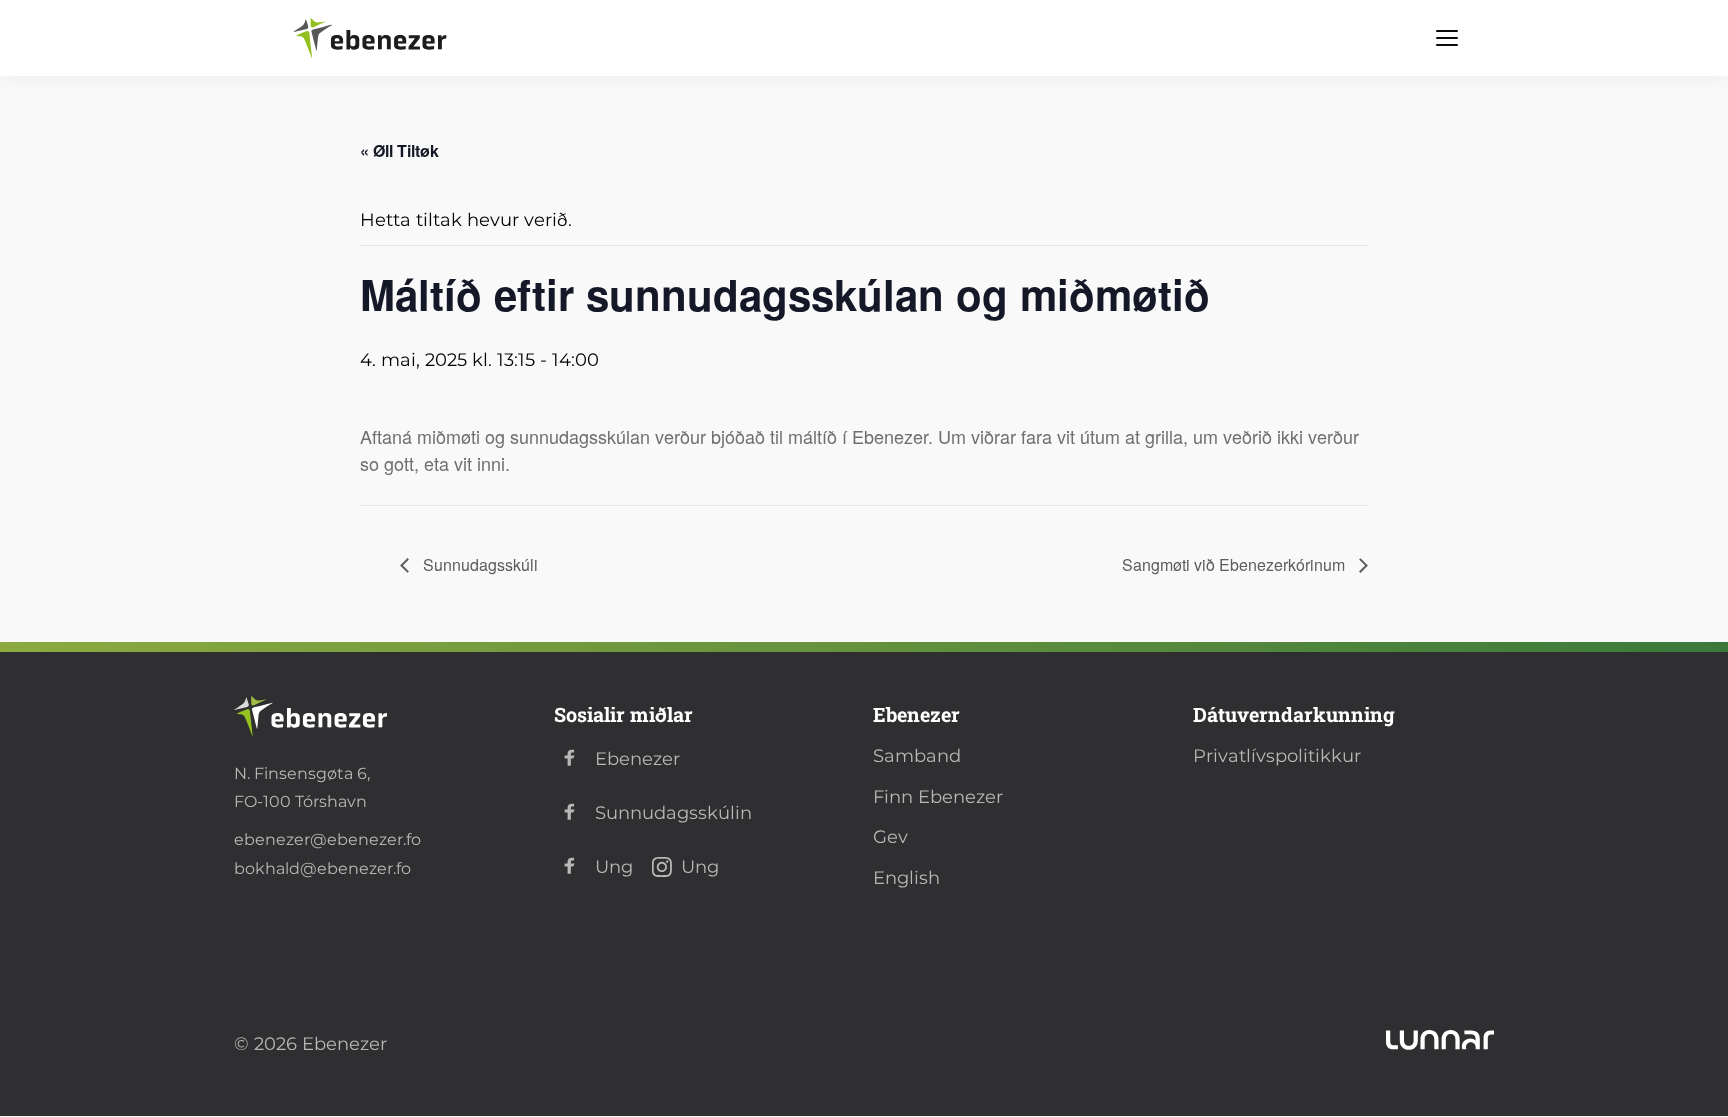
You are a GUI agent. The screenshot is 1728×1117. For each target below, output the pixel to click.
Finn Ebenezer (938, 797)
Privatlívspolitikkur (1277, 756)
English (906, 878)
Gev (890, 837)
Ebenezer (637, 759)
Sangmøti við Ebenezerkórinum (1235, 564)
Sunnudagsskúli (478, 564)
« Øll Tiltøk (399, 150)
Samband (917, 756)
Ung (614, 867)
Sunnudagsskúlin (673, 813)
